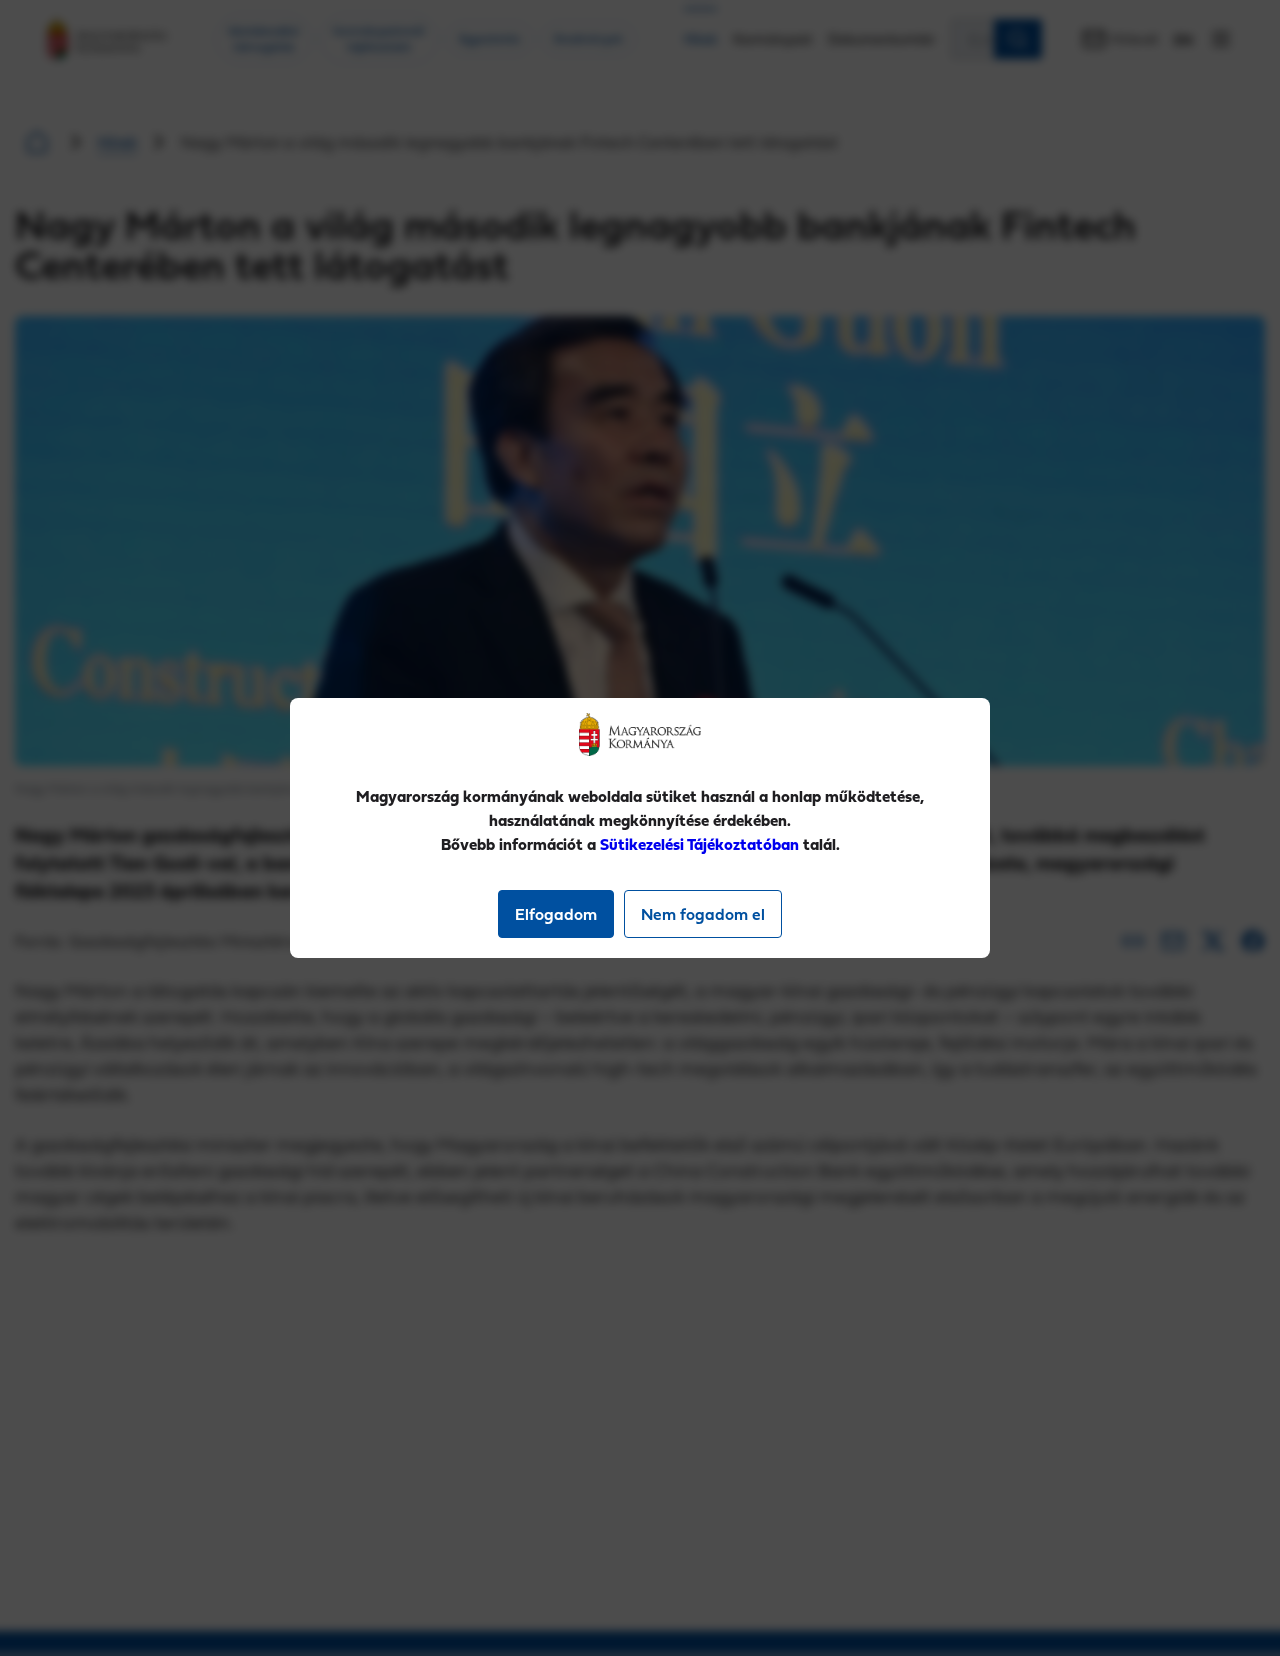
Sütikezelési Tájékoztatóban (699, 844)
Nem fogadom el (703, 914)
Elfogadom (556, 914)
